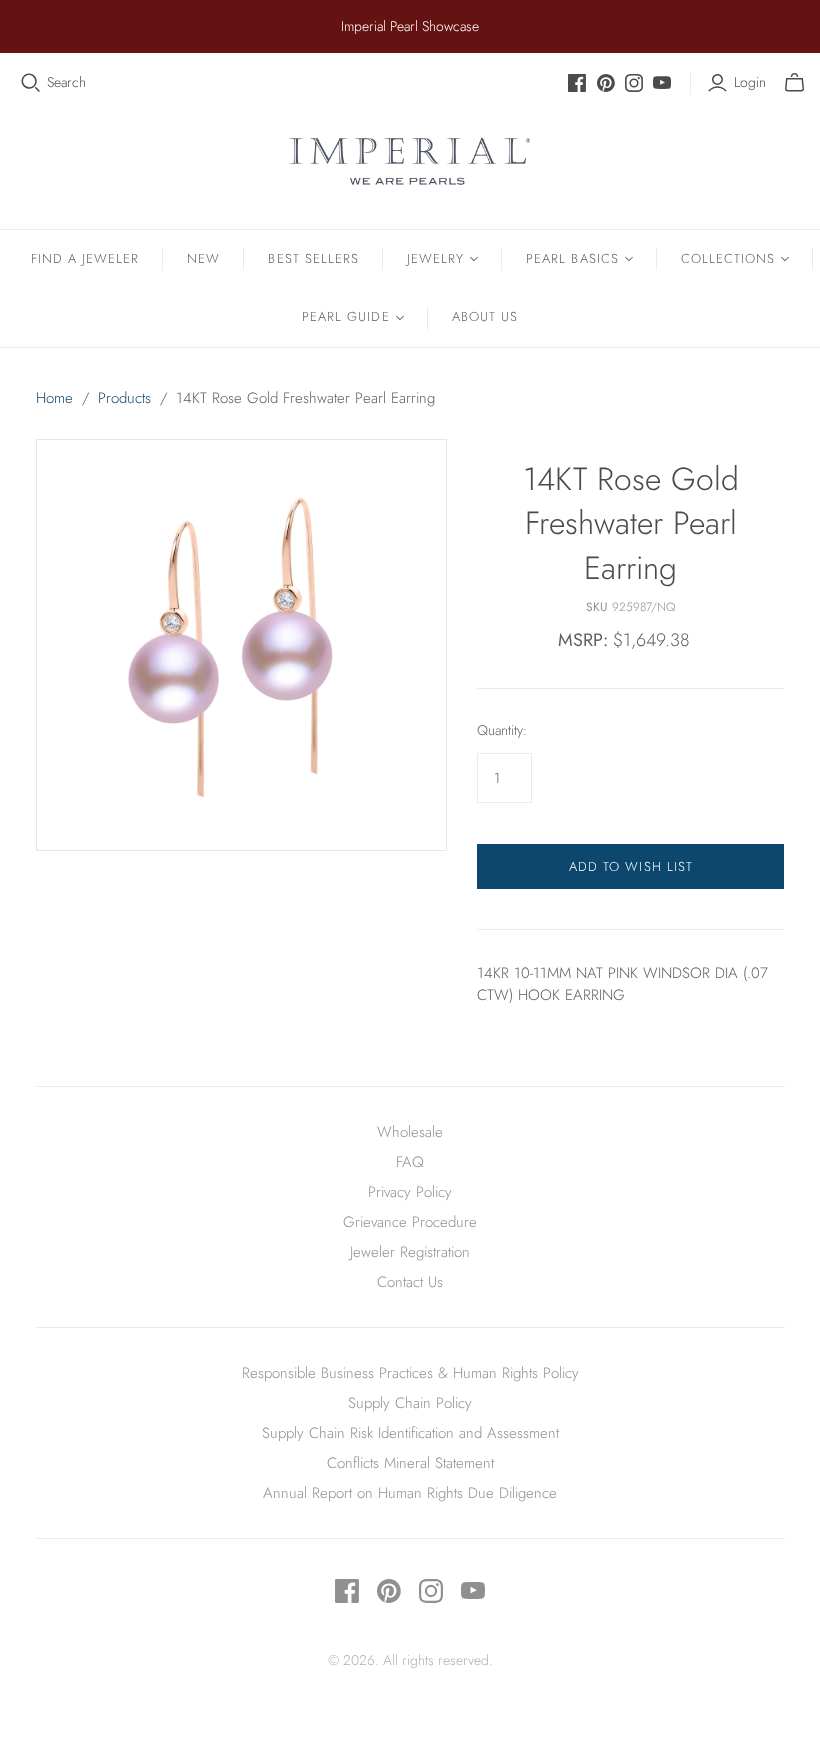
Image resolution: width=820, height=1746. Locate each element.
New (203, 258)
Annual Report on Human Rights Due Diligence (410, 1493)
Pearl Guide (345, 316)
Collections (728, 258)
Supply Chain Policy (410, 1403)
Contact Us (410, 1282)
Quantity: (502, 730)
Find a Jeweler (85, 258)
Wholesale (410, 1132)
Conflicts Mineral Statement (410, 1463)
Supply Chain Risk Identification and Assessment (410, 1433)
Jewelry (435, 258)
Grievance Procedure (410, 1222)
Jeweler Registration (410, 1252)
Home (54, 398)
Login (750, 82)
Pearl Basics (572, 258)
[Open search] (31, 83)
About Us (485, 316)
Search (66, 82)
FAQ (410, 1162)
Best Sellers (313, 258)
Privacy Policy (410, 1192)
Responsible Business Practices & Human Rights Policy (410, 1373)
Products (124, 398)
